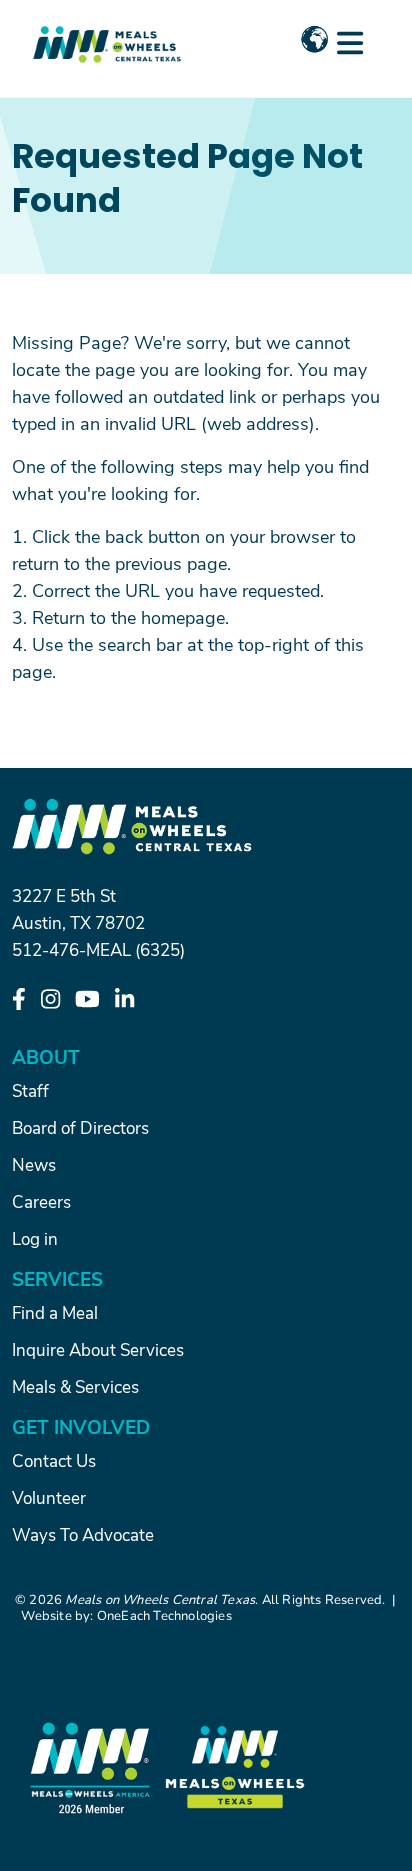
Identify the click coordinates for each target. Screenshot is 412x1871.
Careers (41, 1201)
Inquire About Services (98, 1349)
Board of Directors (80, 1127)
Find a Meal (55, 1312)
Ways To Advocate (83, 1534)
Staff (30, 1090)
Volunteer (49, 1497)
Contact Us (54, 1460)
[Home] (107, 33)
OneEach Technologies (164, 1615)
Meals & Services (75, 1386)
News (34, 1164)
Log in (35, 1238)
